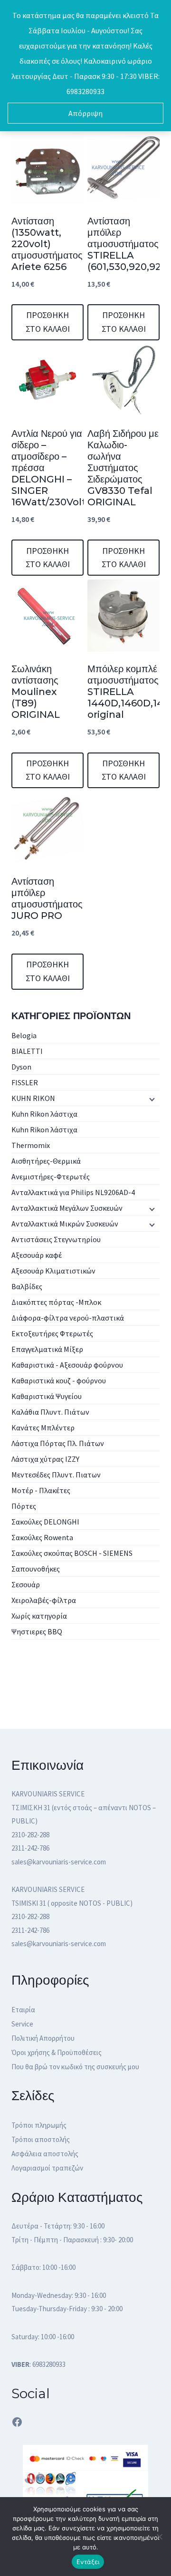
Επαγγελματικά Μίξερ (47, 1349)
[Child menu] (151, 1099)
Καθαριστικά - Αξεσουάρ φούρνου (67, 1365)
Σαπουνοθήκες (36, 1569)
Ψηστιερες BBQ (37, 1631)
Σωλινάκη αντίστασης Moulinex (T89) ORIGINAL (36, 692)
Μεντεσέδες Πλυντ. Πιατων (56, 1475)
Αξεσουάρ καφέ (37, 1255)
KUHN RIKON (33, 1098)
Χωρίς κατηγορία (39, 1616)
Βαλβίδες (27, 1286)
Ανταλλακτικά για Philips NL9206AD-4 (73, 1192)
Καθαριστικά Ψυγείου (47, 1396)
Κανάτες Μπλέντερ (43, 1428)
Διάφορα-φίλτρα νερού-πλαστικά (68, 1318)
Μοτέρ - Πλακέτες (41, 1490)
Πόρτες (24, 1506)
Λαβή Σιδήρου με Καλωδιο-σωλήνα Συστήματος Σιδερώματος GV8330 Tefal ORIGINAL (123, 468)
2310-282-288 (30, 1835)
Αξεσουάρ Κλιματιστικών (53, 1271)
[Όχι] (159, 2537)
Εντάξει (88, 2562)
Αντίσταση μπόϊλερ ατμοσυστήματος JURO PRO (47, 898)
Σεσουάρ (26, 1584)
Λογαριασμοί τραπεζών (47, 2168)
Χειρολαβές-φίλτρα (44, 1600)
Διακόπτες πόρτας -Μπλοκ (56, 1302)
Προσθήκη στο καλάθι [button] (48, 322)
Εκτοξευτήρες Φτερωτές (52, 1333)
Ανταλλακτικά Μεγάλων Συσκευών (67, 1208)
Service (22, 2024)
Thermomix (31, 1145)
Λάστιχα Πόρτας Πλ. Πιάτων (58, 1443)
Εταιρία (23, 2010)
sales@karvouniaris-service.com (59, 1862)
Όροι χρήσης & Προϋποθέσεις (57, 2052)
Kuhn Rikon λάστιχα (44, 1114)
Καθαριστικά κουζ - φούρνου (59, 1380)
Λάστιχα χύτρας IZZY (45, 1459)
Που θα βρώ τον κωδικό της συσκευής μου (75, 2067)
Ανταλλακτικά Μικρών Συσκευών (65, 1224)
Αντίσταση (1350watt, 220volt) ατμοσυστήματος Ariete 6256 (47, 244)
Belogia (24, 1035)
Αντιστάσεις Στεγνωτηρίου (56, 1239)
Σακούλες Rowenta (42, 1537)
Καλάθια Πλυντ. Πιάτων (50, 1412)
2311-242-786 (30, 1848)
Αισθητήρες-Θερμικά (46, 1161)
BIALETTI (27, 1051)
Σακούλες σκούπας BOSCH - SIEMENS (72, 1553)
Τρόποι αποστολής (41, 2139)
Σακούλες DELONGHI (45, 1522)
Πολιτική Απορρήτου (43, 2038)
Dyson (21, 1067)
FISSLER (25, 1082)
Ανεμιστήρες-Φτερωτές (51, 1177)
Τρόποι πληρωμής (39, 2125)
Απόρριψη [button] (85, 113)
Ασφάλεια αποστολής (45, 2154)
